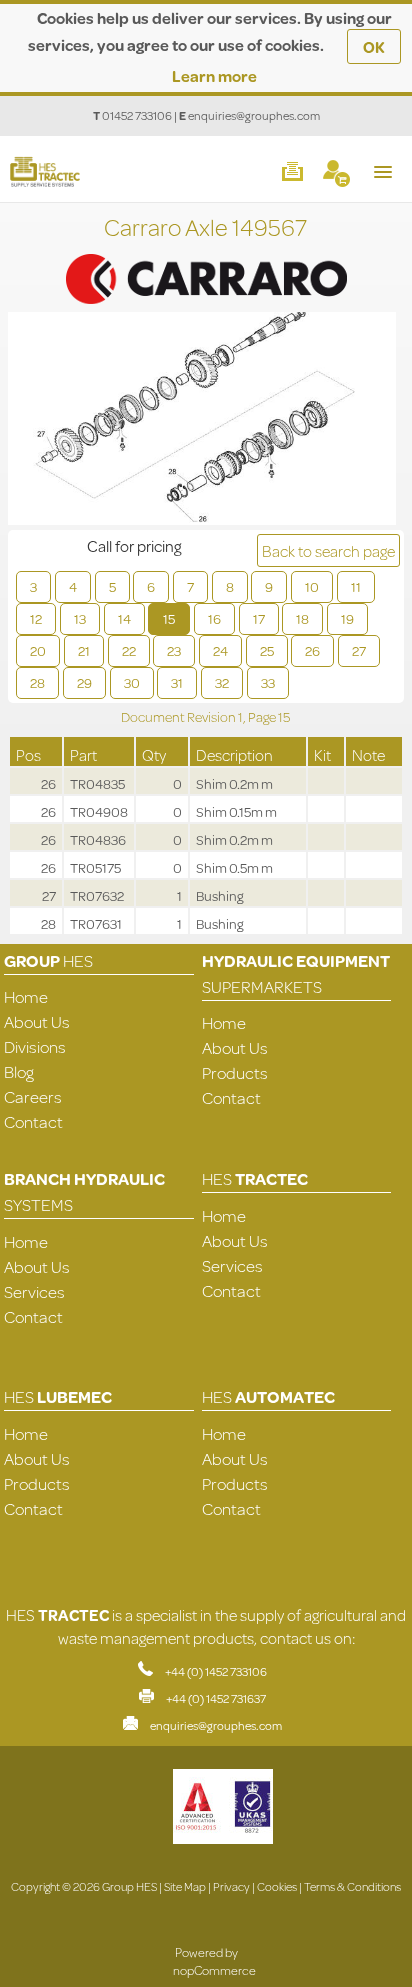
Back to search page (328, 550)
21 (84, 651)
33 (268, 683)
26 (312, 651)
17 (259, 619)
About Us (37, 1021)
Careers (33, 1096)
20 (38, 651)
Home (26, 996)
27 (359, 651)
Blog (19, 1071)
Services (34, 1291)
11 (356, 587)
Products (235, 1072)
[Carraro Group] (206, 257)
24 (220, 651)
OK (374, 46)
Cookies (277, 1886)
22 (129, 651)
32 (222, 683)
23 (174, 651)
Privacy (231, 1886)
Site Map (185, 1886)
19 (347, 619)
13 (80, 619)
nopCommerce (214, 1970)
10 (312, 587)
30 (132, 683)
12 (36, 619)
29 (84, 683)
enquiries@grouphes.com (254, 115)
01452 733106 (137, 115)
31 (177, 683)
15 (169, 619)
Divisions (35, 1046)
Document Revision (179, 717)
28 (37, 683)
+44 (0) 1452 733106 (216, 1671)
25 (267, 651)
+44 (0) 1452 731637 (216, 1698)
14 (124, 619)
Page (263, 717)
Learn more (214, 75)
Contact (33, 1121)
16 (214, 619)
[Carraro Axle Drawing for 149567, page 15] (202, 421)
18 (302, 619)
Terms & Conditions (352, 1886)
